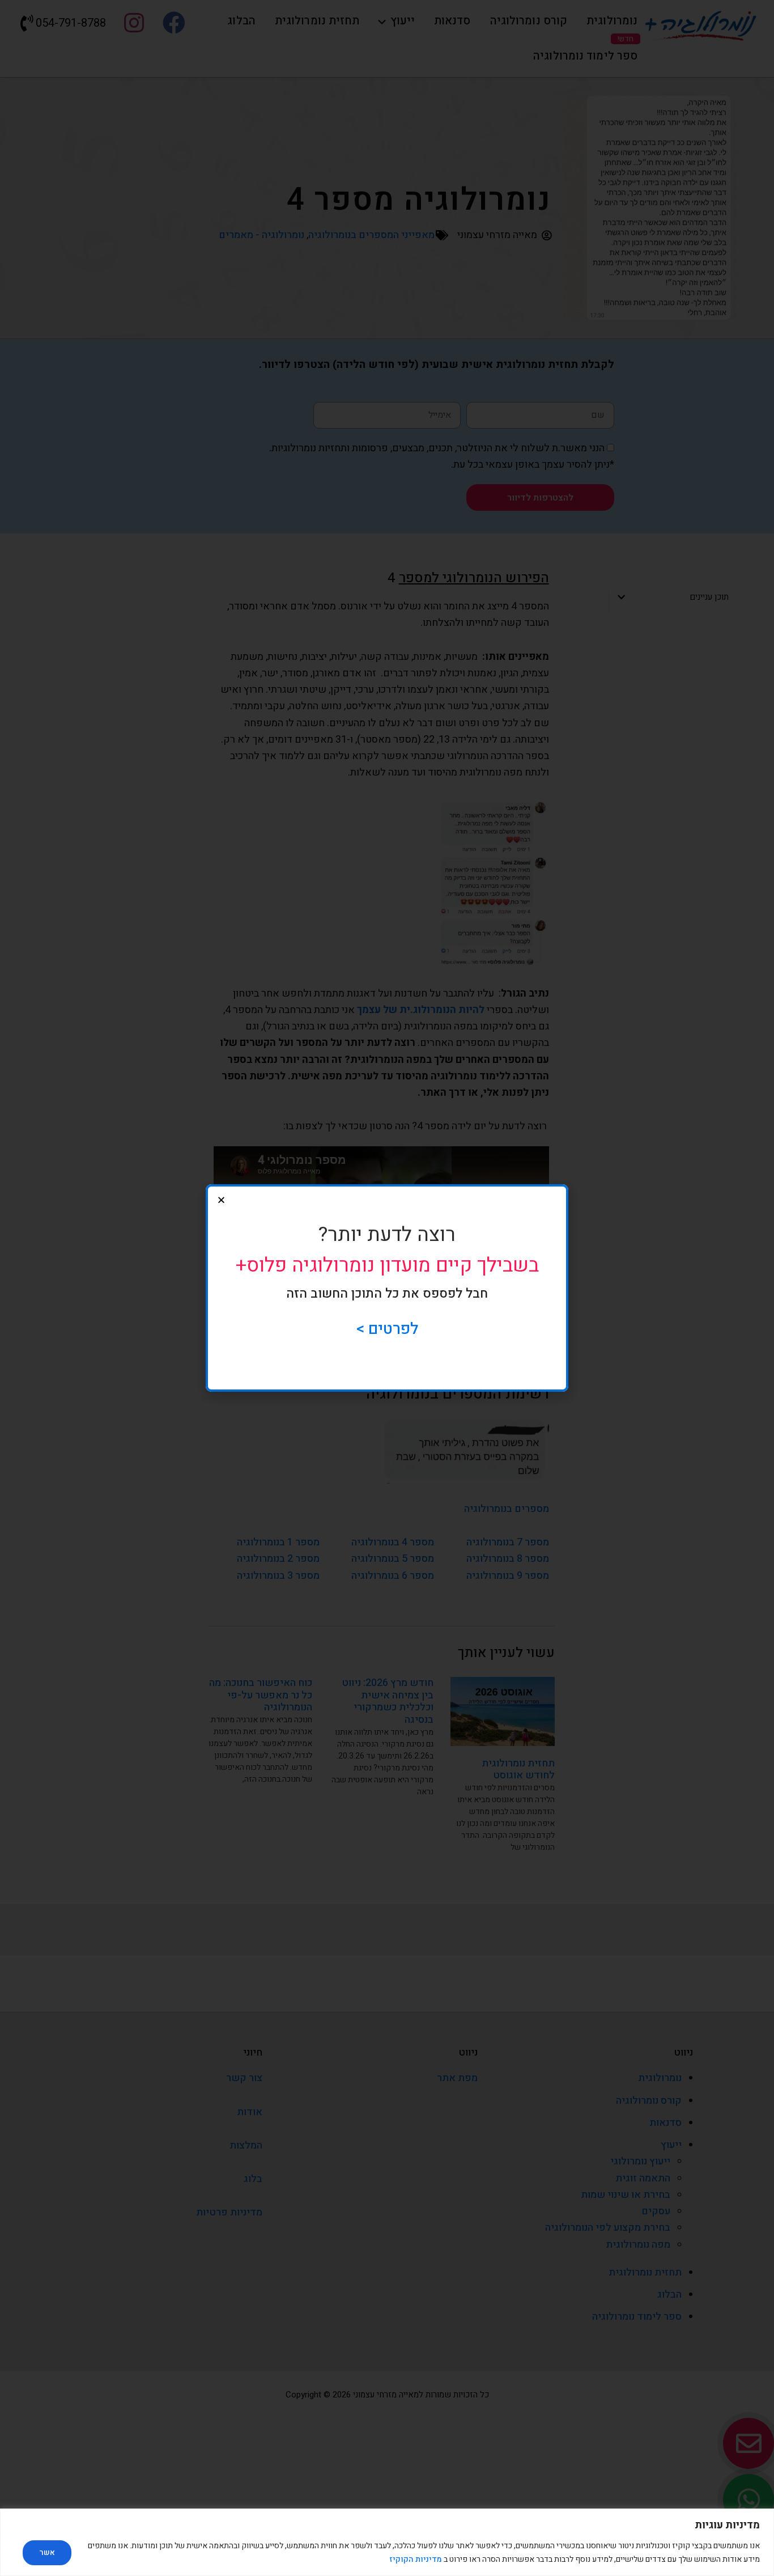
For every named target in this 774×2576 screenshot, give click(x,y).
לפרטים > (387, 1329)
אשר (47, 2552)
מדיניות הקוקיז (416, 2559)
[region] (387, 2542)
